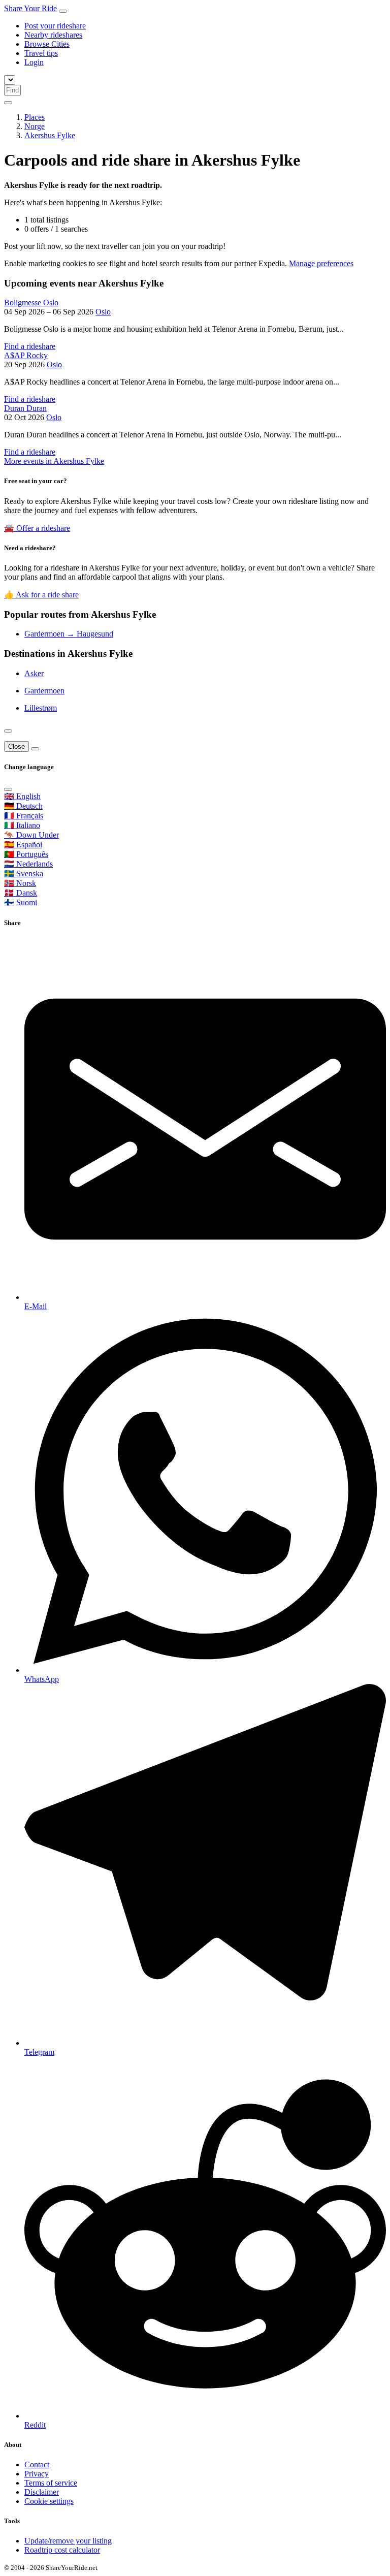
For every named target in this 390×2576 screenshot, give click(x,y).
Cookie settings (49, 2501)
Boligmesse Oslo (31, 303)
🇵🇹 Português (26, 854)
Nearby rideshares (53, 35)
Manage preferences (321, 263)
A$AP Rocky (26, 355)
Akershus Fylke (50, 135)
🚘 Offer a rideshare (37, 528)
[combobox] (12, 90)
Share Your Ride (30, 8)
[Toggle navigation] (63, 11)
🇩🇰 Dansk (21, 893)
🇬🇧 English (22, 796)
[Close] (8, 731)
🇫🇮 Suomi (21, 902)
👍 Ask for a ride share (41, 595)
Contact (37, 2464)
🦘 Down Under (31, 835)
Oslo (103, 312)
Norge (35, 126)
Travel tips (41, 53)
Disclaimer (42, 2492)
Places (35, 117)
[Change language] (8, 103)
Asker (34, 673)
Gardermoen (44, 691)
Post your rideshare (55, 26)
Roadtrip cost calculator (62, 2550)
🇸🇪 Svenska (24, 873)
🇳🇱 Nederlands (28, 864)
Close (17, 746)
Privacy (37, 2474)
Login (34, 62)
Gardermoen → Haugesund (69, 634)
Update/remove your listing (68, 2541)
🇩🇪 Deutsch (23, 806)
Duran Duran (25, 408)
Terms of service (51, 2483)
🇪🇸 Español (23, 845)
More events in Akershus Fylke (54, 461)
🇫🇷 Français (24, 816)
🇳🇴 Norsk (20, 883)
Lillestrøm (41, 708)
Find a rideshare (30, 346)
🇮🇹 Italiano (22, 825)
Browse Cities (47, 44)
